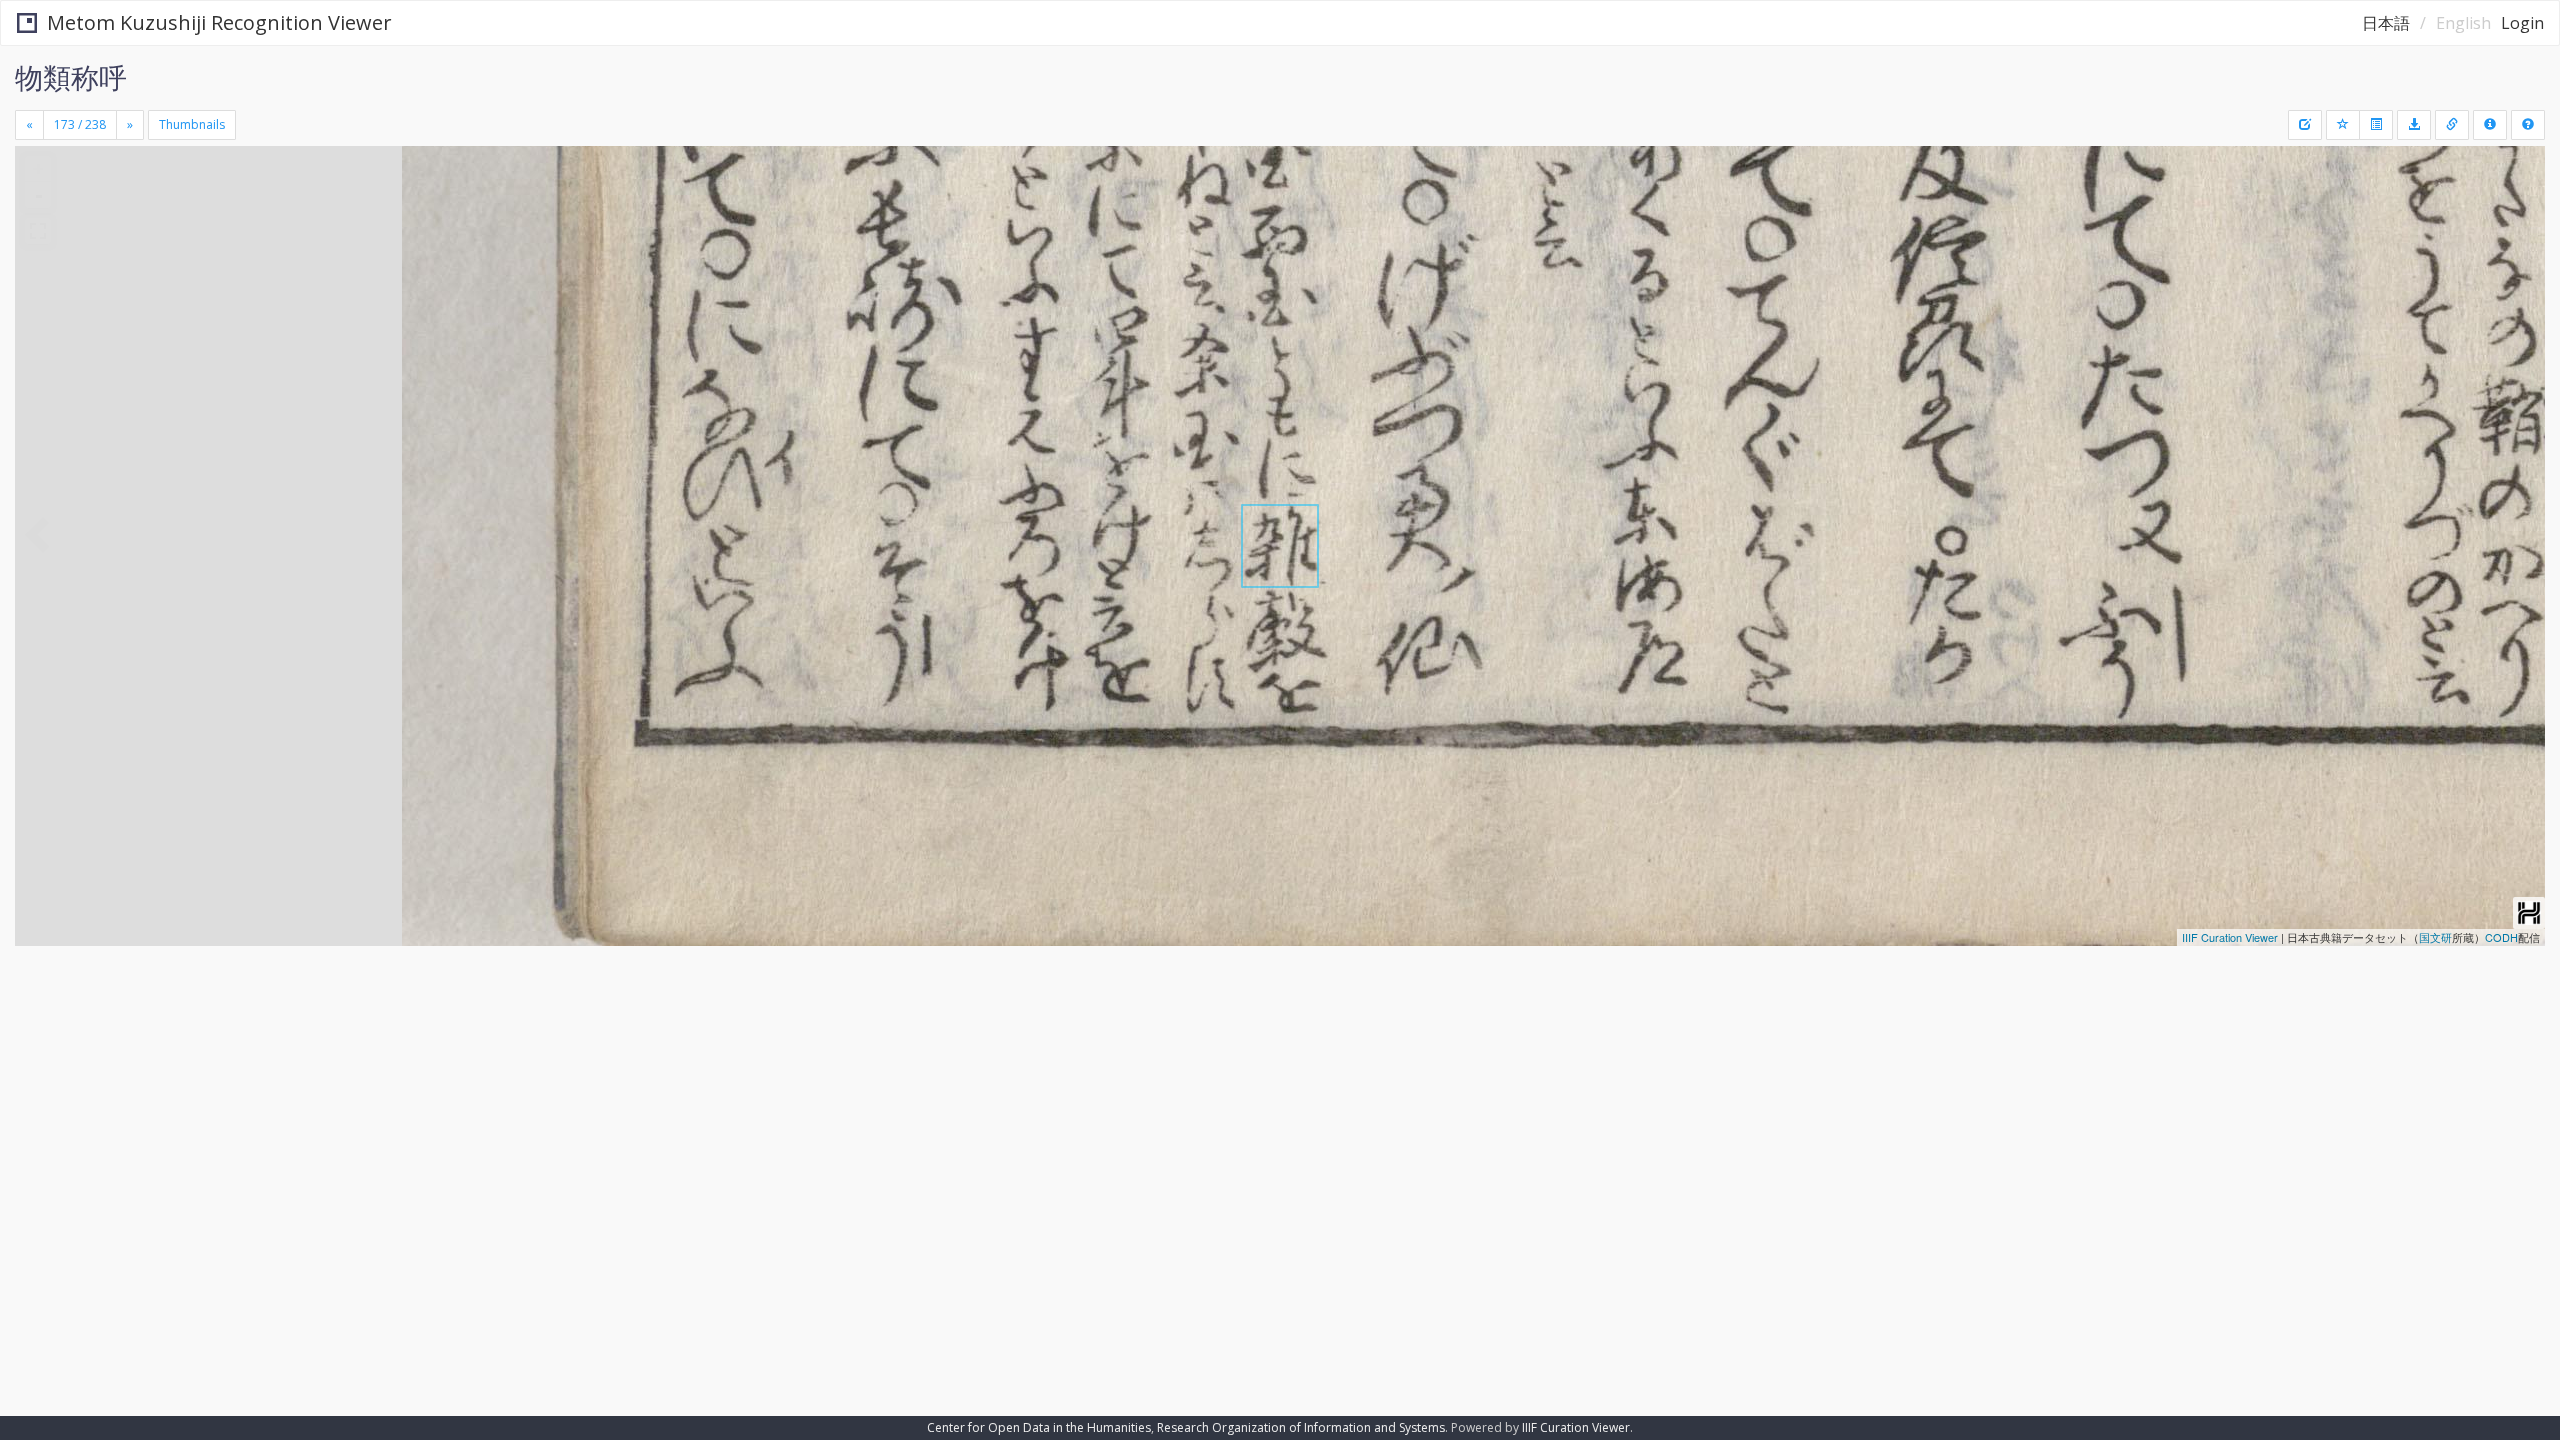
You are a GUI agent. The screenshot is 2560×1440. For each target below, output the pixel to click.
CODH (2501, 937)
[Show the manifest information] (2490, 125)
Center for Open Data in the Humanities (1039, 1427)
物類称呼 (71, 77)
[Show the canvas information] (2452, 125)
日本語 (2386, 23)
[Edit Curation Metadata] (2305, 125)
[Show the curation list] (2376, 125)
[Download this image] (2414, 125)
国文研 (2435, 937)
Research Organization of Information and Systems (1301, 1427)
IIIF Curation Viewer (2230, 937)
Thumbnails (192, 124)
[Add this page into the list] (2343, 125)
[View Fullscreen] (38, 231)
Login (2522, 23)
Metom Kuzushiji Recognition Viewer (219, 22)
